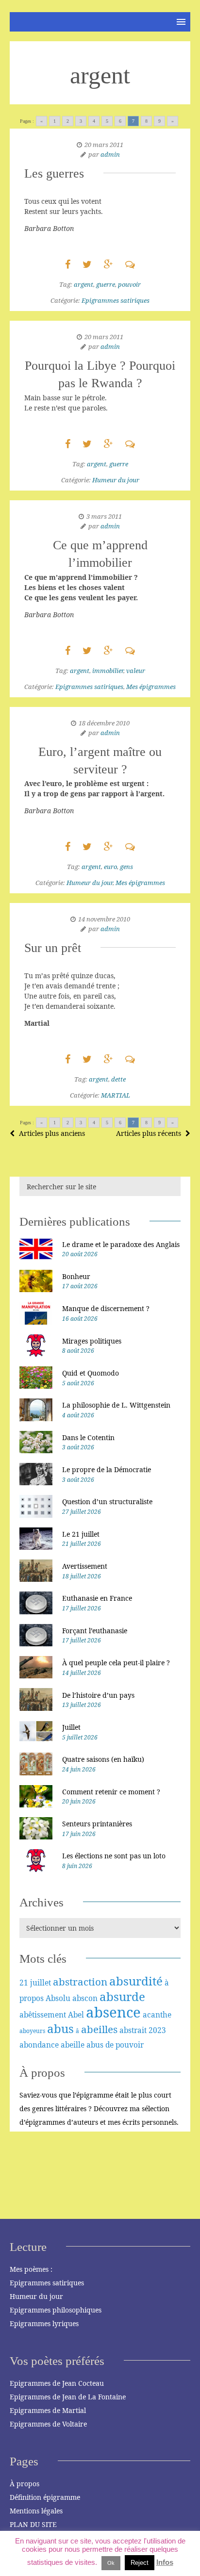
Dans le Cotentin (88, 1437)
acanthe (157, 2015)
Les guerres (54, 173)
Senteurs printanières (97, 1824)
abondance (39, 2045)
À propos (25, 2484)
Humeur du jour (116, 480)
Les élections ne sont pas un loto (114, 1856)
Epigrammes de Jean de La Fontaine (68, 2397)
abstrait (133, 2030)
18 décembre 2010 (104, 723)
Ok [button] (111, 2563)
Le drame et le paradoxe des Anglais (121, 1244)
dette (118, 1079)
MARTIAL (116, 1095)
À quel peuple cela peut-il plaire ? (116, 1663)
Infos (165, 2562)
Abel (76, 2015)
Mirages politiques (92, 1341)
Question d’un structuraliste (107, 1501)
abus (60, 2028)
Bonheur (76, 1276)
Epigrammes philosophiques (56, 2310)
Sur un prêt (53, 948)
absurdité (136, 1981)
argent (83, 284)
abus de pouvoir (115, 2045)
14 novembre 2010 (104, 919)
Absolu (58, 1998)
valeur (136, 671)
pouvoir (129, 284)
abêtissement (43, 2015)
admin (110, 154)
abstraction (80, 1982)
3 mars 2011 (104, 516)
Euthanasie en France (97, 1598)
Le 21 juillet (81, 1534)
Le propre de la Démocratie (107, 1469)
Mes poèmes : (31, 2269)
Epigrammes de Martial (48, 2410)
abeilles (99, 2029)
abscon (85, 1998)
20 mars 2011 (104, 145)
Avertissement (85, 1566)
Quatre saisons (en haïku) (103, 1759)
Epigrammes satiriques (116, 300)
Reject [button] (140, 2563)
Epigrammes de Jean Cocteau (57, 2383)
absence (113, 2012)
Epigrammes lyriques (44, 2323)
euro (110, 867)
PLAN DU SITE (33, 2524)
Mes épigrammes (151, 687)
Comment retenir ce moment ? (111, 1792)
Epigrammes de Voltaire (48, 2424)
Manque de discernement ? (106, 1308)
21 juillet (35, 1983)
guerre (106, 284)
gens (126, 867)
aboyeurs (32, 2031)
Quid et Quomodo (91, 1373)
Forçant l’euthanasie (95, 1631)
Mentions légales (36, 2511)
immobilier (108, 671)
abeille (73, 2045)
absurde (122, 1996)
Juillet (71, 1727)
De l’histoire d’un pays (98, 1695)
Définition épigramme (45, 2497)
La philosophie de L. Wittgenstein (116, 1405)
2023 (157, 2030)
